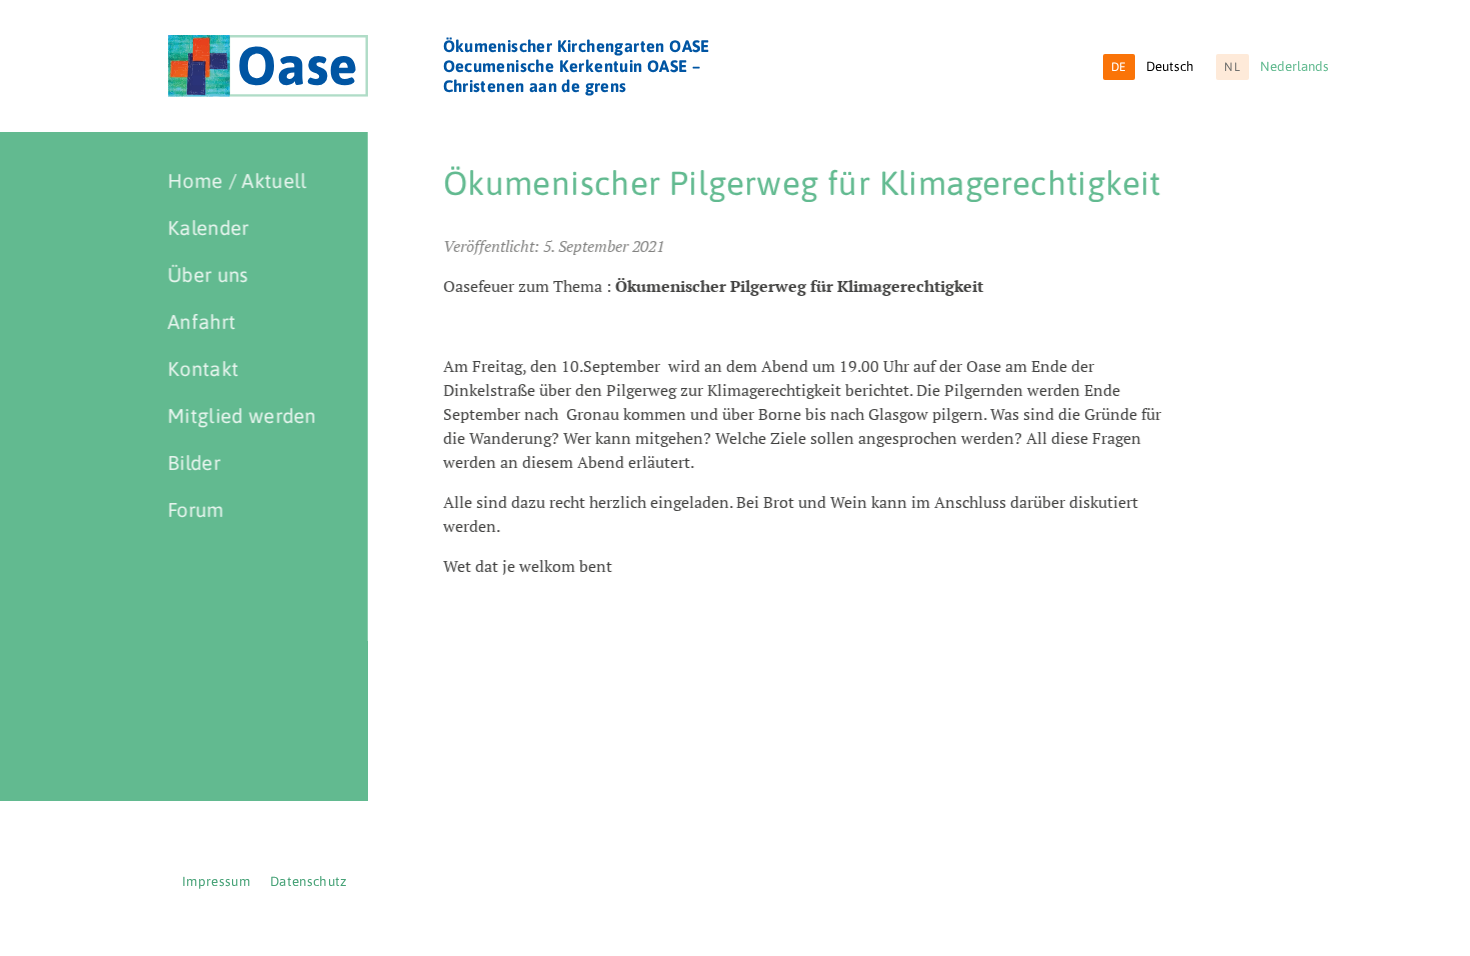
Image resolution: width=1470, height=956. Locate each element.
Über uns (208, 274)
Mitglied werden (242, 415)
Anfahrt (202, 321)
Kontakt (203, 368)
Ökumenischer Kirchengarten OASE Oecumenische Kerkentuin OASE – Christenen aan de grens (576, 66)
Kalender (209, 227)
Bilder (194, 462)
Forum (196, 509)
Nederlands (1276, 66)
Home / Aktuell (237, 180)
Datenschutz (309, 881)
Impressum (216, 881)
